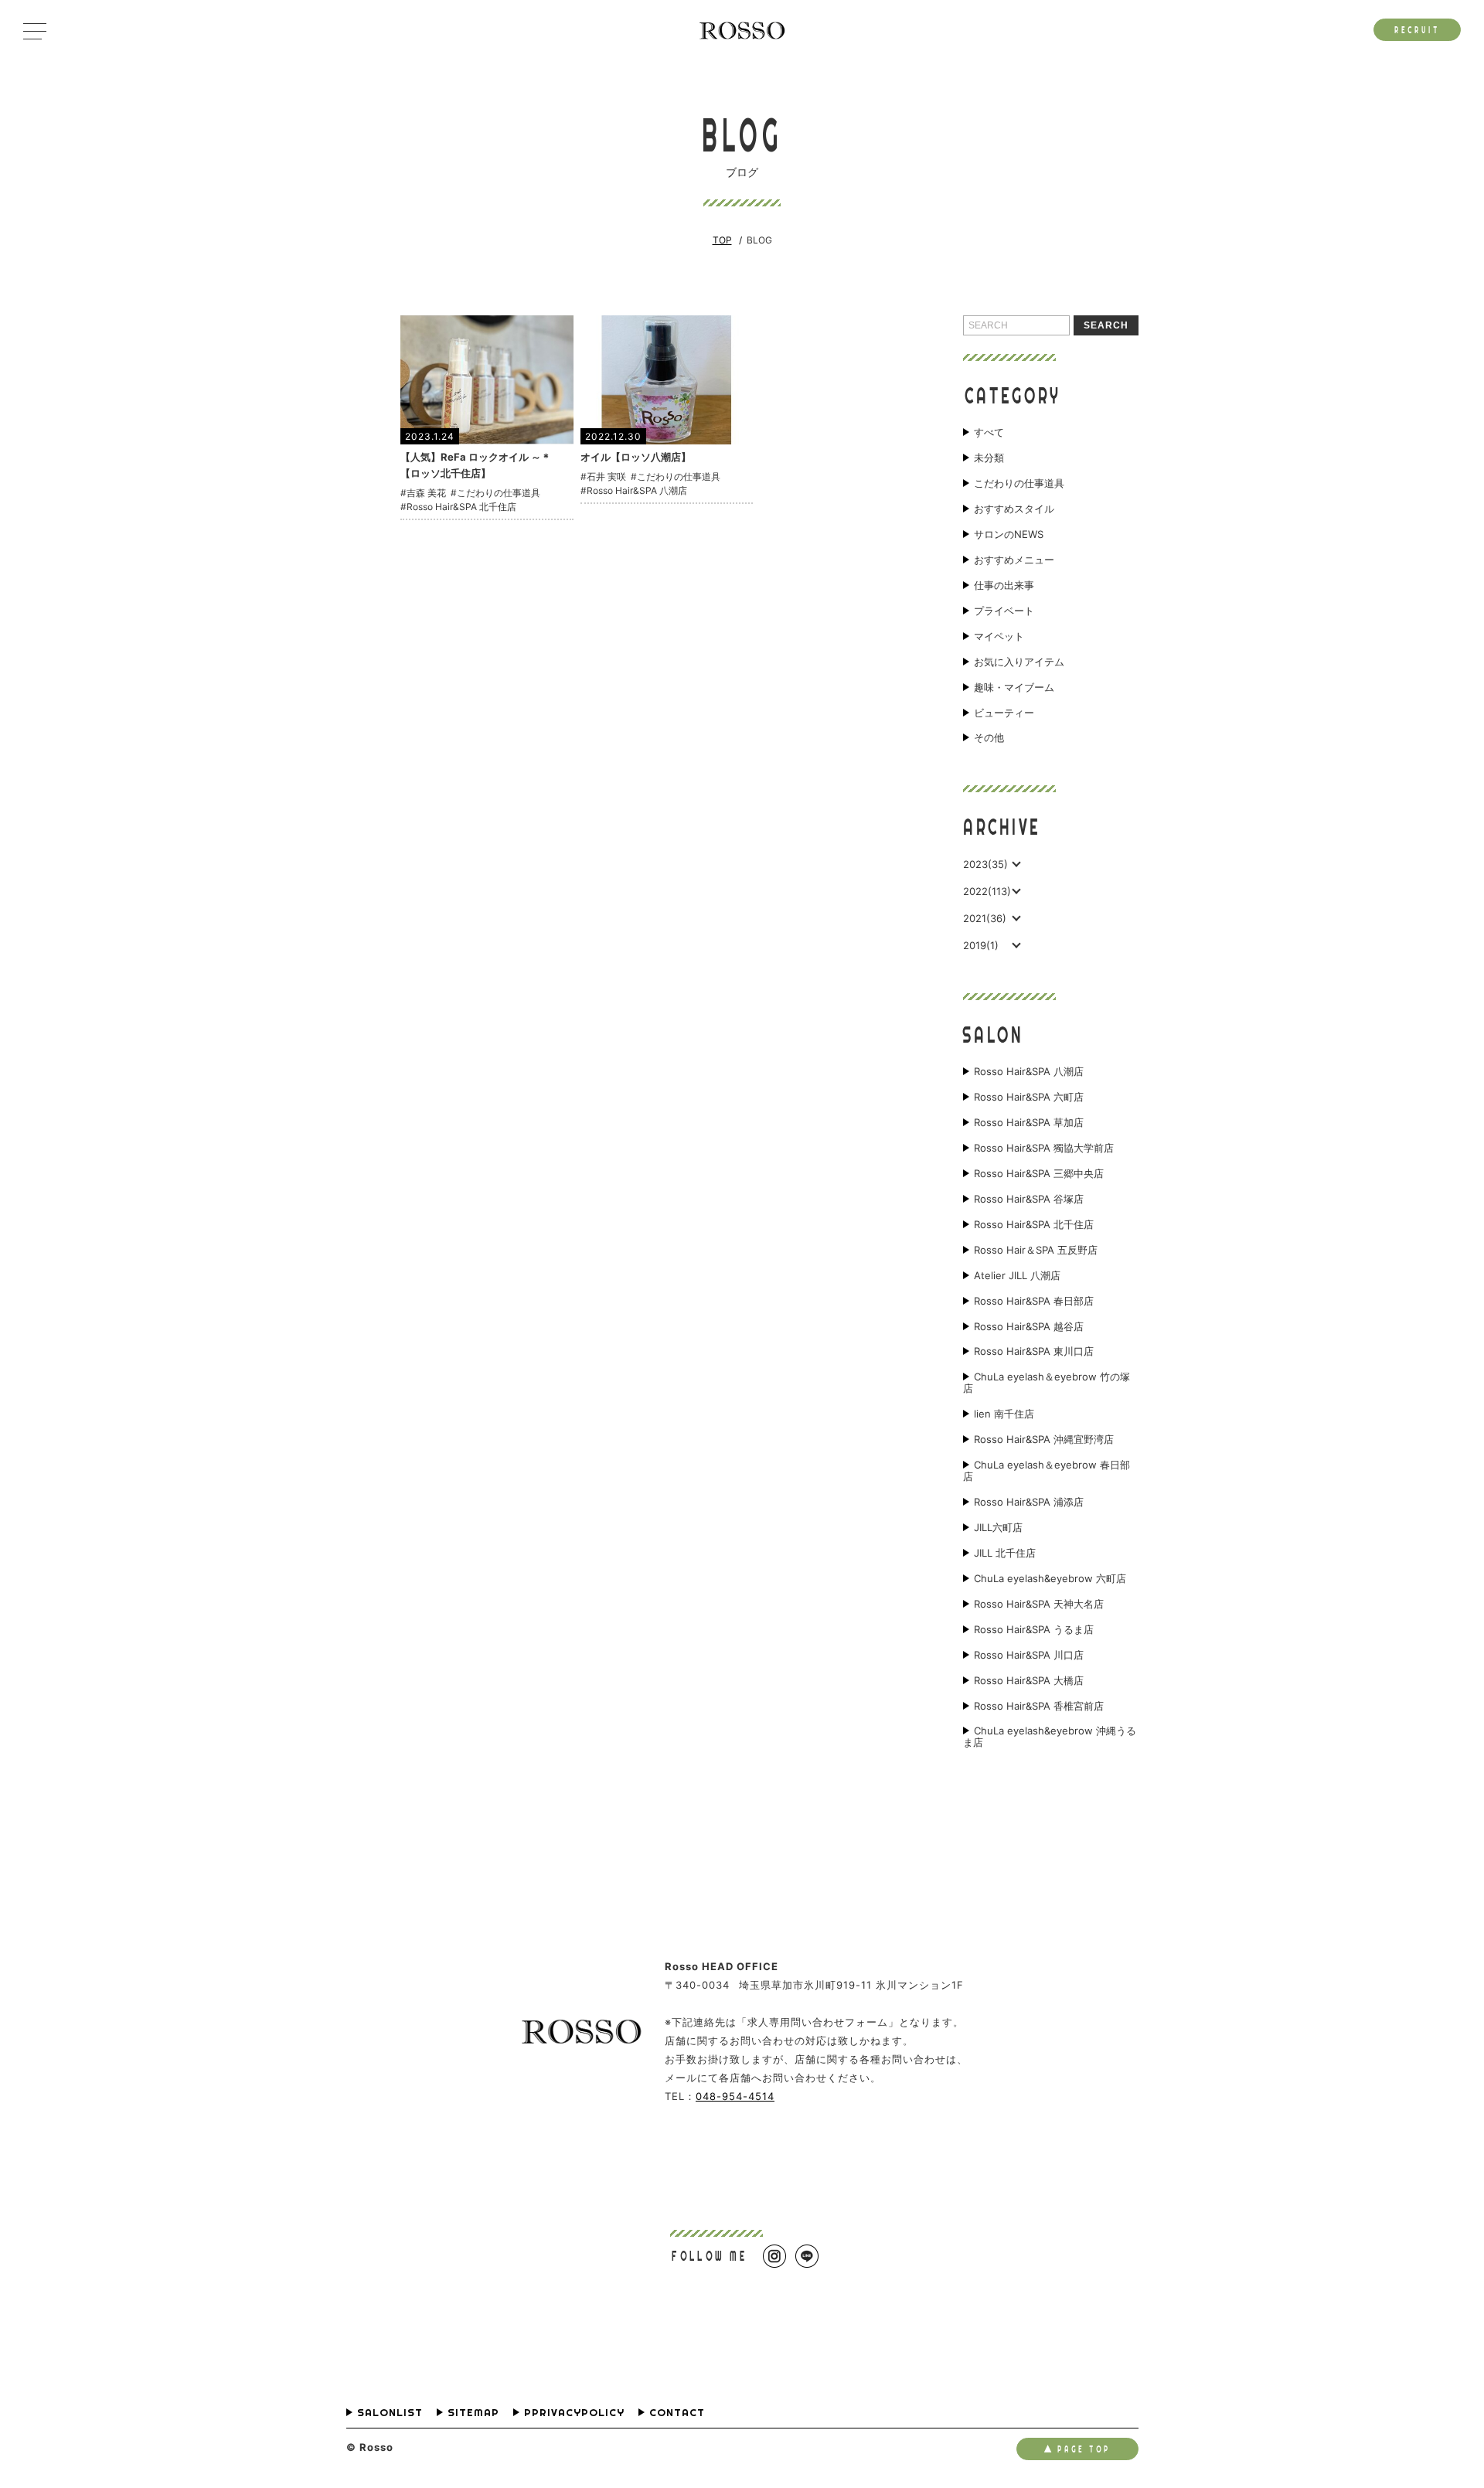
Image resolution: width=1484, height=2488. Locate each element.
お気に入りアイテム (1019, 662)
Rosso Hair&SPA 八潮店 (1029, 1072)
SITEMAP (473, 2413)
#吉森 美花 (423, 493)
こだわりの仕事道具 (1019, 483)
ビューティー (1004, 713)
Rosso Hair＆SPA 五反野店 (1036, 1250)
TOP (722, 240)
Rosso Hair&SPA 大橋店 (1029, 1681)
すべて (989, 432)
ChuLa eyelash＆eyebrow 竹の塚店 (1047, 1383)
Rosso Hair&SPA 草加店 (1029, 1123)
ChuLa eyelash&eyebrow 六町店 (1050, 1579)
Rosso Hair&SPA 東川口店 (1034, 1351)
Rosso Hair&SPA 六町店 (1029, 1097)
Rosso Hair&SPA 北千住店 (1034, 1225)
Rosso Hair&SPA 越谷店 (1029, 1327)
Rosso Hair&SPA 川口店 (1029, 1655)
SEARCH (1106, 325)
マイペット (999, 636)
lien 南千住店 (1004, 1414)
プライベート (1004, 611)
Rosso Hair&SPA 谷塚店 (1029, 1199)
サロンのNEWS (1009, 534)
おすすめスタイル (1014, 509)
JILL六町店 (998, 1528)
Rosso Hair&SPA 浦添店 (1029, 1502)
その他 (989, 738)
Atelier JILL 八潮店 (1017, 1276)
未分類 (989, 458)
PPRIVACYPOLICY (574, 2413)
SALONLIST (390, 2413)
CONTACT (677, 2413)
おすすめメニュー (1014, 560)
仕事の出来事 (1004, 585)
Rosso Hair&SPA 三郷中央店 (1039, 1174)
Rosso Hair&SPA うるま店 (1034, 1630)
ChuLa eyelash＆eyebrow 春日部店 (1047, 1471)
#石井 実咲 (603, 476)
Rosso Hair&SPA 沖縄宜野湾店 (1044, 1440)
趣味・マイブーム (1014, 688)
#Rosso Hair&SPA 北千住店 (458, 507)
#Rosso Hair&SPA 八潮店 (634, 490)
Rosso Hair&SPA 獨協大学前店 (1044, 1148)
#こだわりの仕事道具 (495, 493)
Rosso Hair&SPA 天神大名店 (1039, 1604)
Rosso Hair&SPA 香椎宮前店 (1039, 1706)
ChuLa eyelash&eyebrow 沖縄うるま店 (1050, 1737)
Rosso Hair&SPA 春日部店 (1034, 1301)
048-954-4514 (735, 2096)
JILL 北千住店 (1005, 1553)
